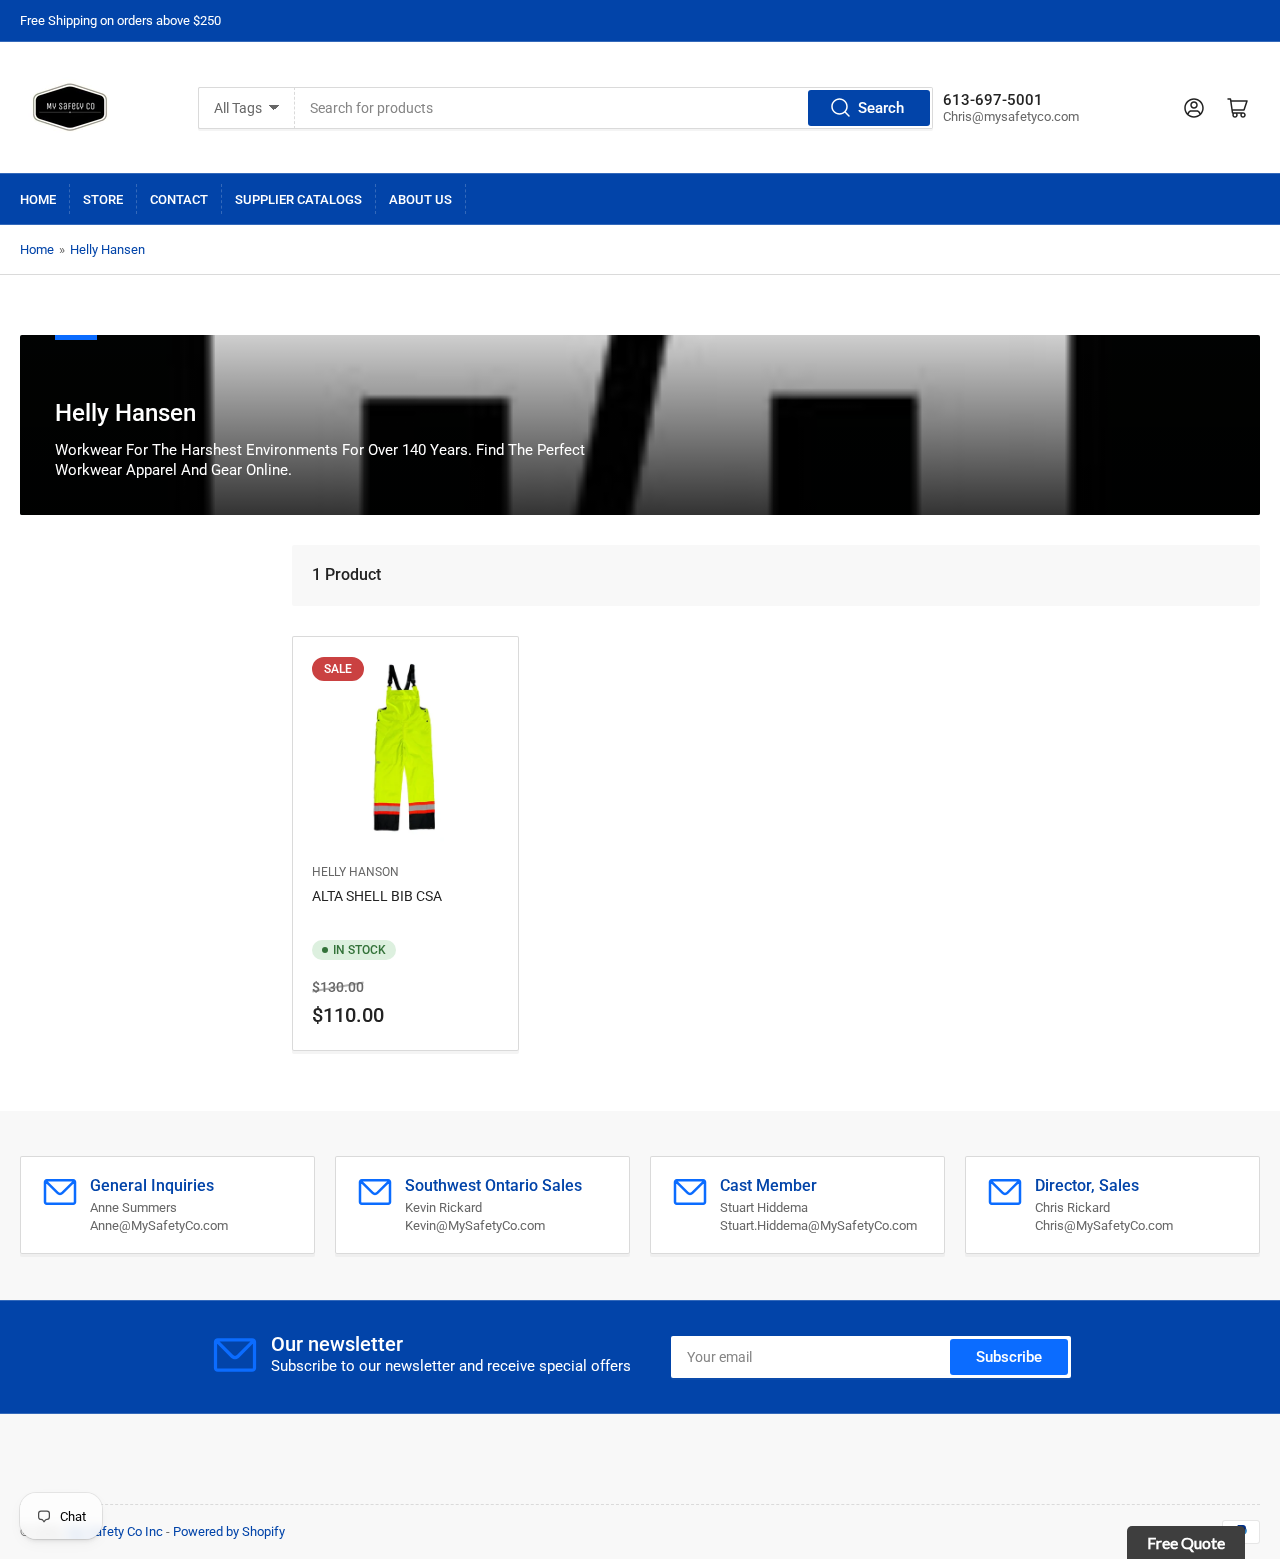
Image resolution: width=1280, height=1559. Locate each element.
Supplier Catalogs (298, 199)
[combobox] (614, 108)
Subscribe (1009, 1357)
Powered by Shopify (229, 1531)
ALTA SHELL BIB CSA (377, 896)
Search (881, 108)
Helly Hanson (355, 872)
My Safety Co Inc (115, 1531)
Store (103, 199)
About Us (420, 199)
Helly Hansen (107, 249)
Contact (179, 199)
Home (38, 199)
